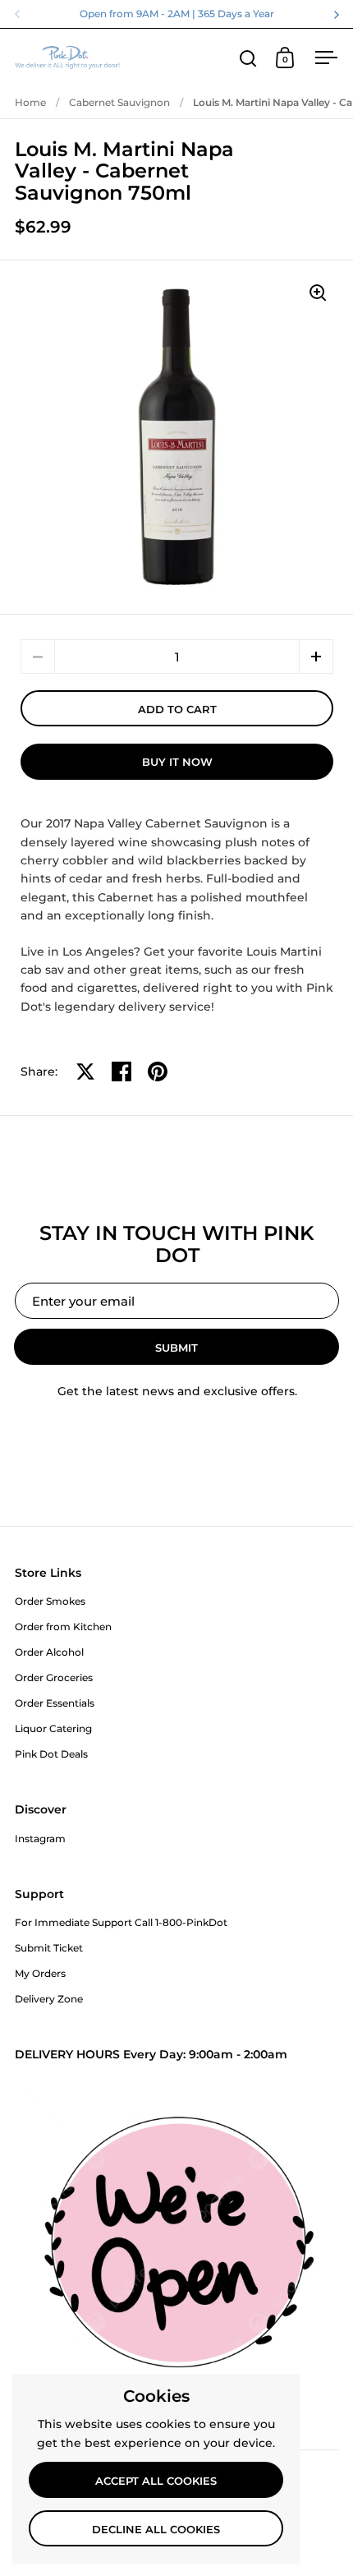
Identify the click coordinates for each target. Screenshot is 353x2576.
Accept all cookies (156, 2481)
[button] (316, 657)
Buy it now (177, 762)
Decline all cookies (156, 2529)
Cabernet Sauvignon (119, 102)
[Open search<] (248, 58)
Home (30, 102)
